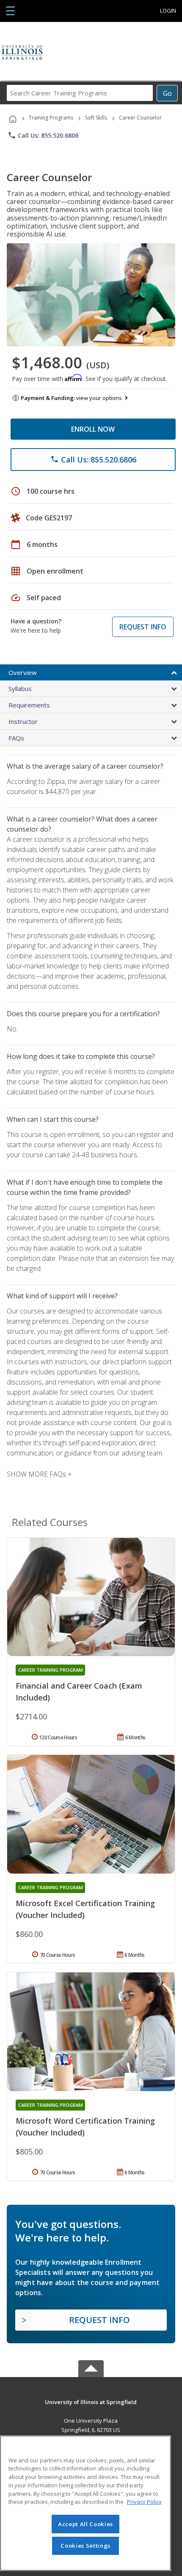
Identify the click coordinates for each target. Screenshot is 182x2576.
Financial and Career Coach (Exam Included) (79, 1692)
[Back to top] (91, 2401)
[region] (85, 2503)
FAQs (16, 738)
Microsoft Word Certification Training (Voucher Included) (85, 2127)
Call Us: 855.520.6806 (43, 135)
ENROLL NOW (93, 429)
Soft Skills (96, 118)
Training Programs (51, 118)
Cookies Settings (85, 2546)
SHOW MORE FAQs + (39, 1474)
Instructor (23, 721)
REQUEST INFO (143, 627)
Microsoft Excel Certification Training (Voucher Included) (85, 1909)
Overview (23, 672)
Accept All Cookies (85, 2524)
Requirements (29, 705)
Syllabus (20, 688)
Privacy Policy (144, 2502)
